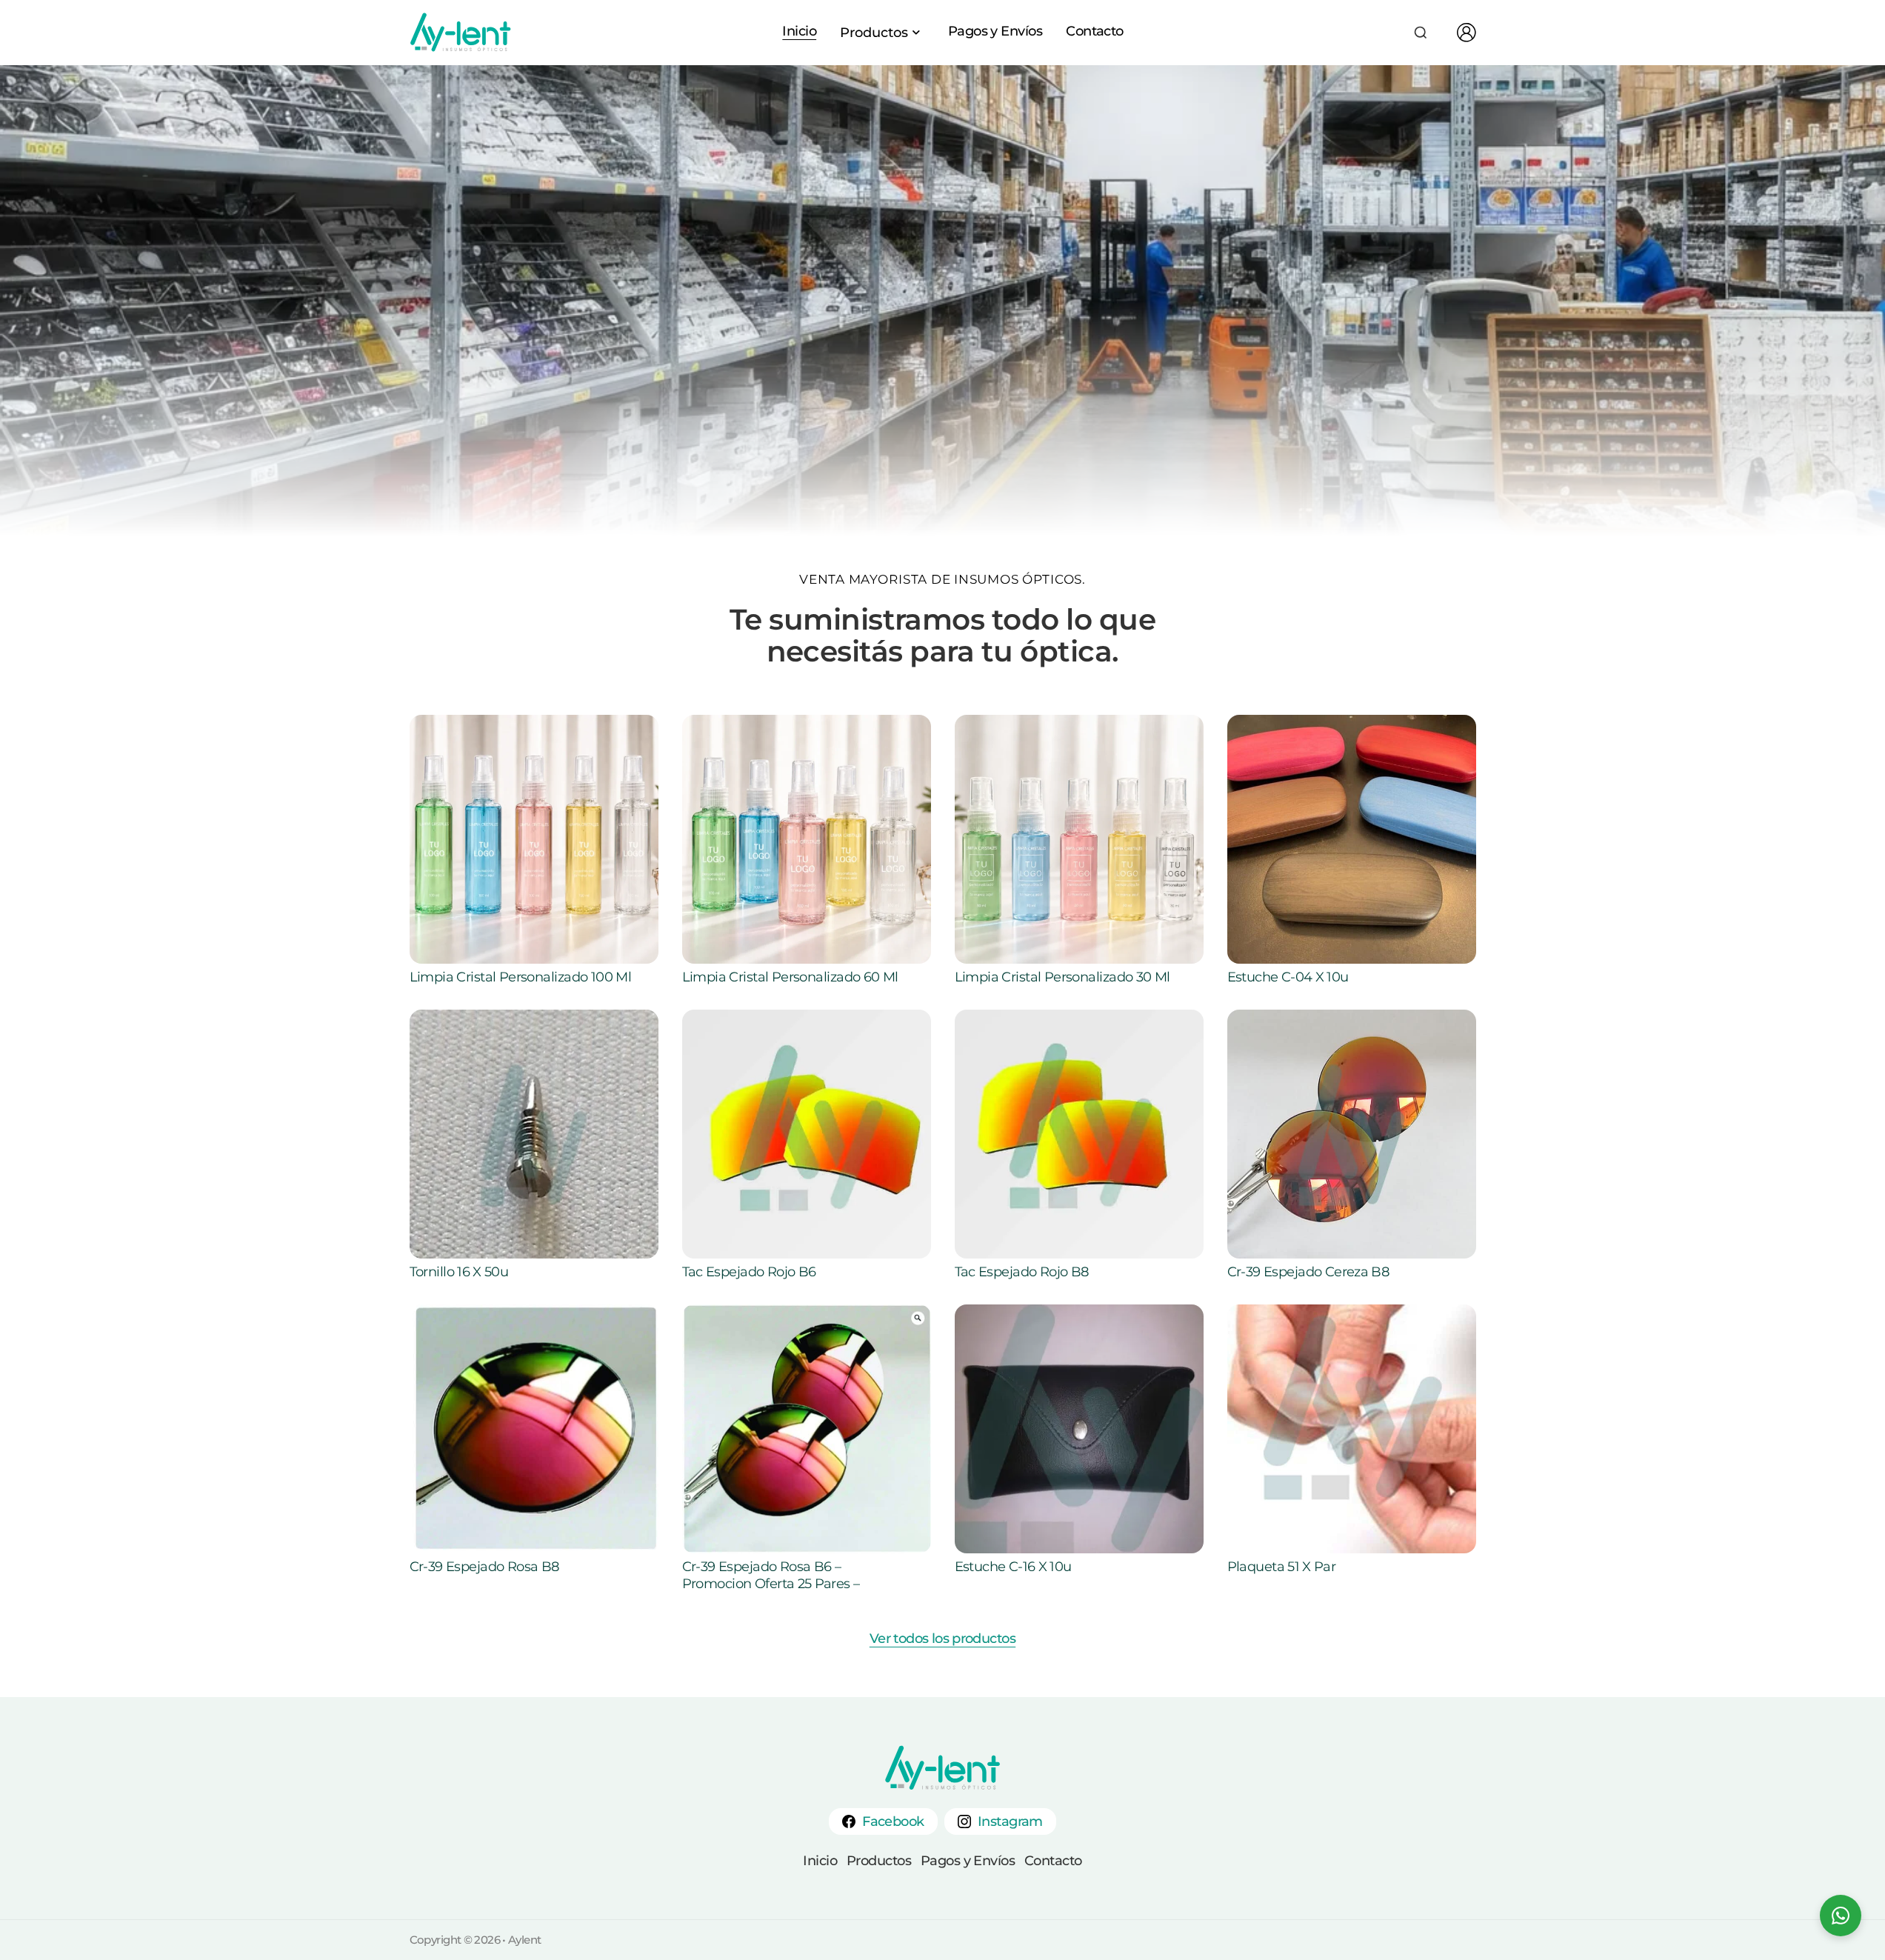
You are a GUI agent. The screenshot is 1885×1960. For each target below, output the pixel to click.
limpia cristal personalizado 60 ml (790, 977)
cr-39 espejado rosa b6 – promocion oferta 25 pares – (771, 1575)
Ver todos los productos (942, 1639)
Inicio (799, 31)
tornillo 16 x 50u (459, 1272)
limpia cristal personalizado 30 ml (1062, 977)
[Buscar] (1421, 33)
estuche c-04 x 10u (1288, 977)
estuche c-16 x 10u (1013, 1567)
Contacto (1095, 31)
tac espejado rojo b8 (1022, 1272)
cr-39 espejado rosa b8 (484, 1567)
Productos (879, 1861)
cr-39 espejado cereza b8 (1308, 1272)
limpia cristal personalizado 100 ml (521, 977)
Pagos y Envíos (995, 31)
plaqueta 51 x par (1282, 1567)
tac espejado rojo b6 (749, 1272)
